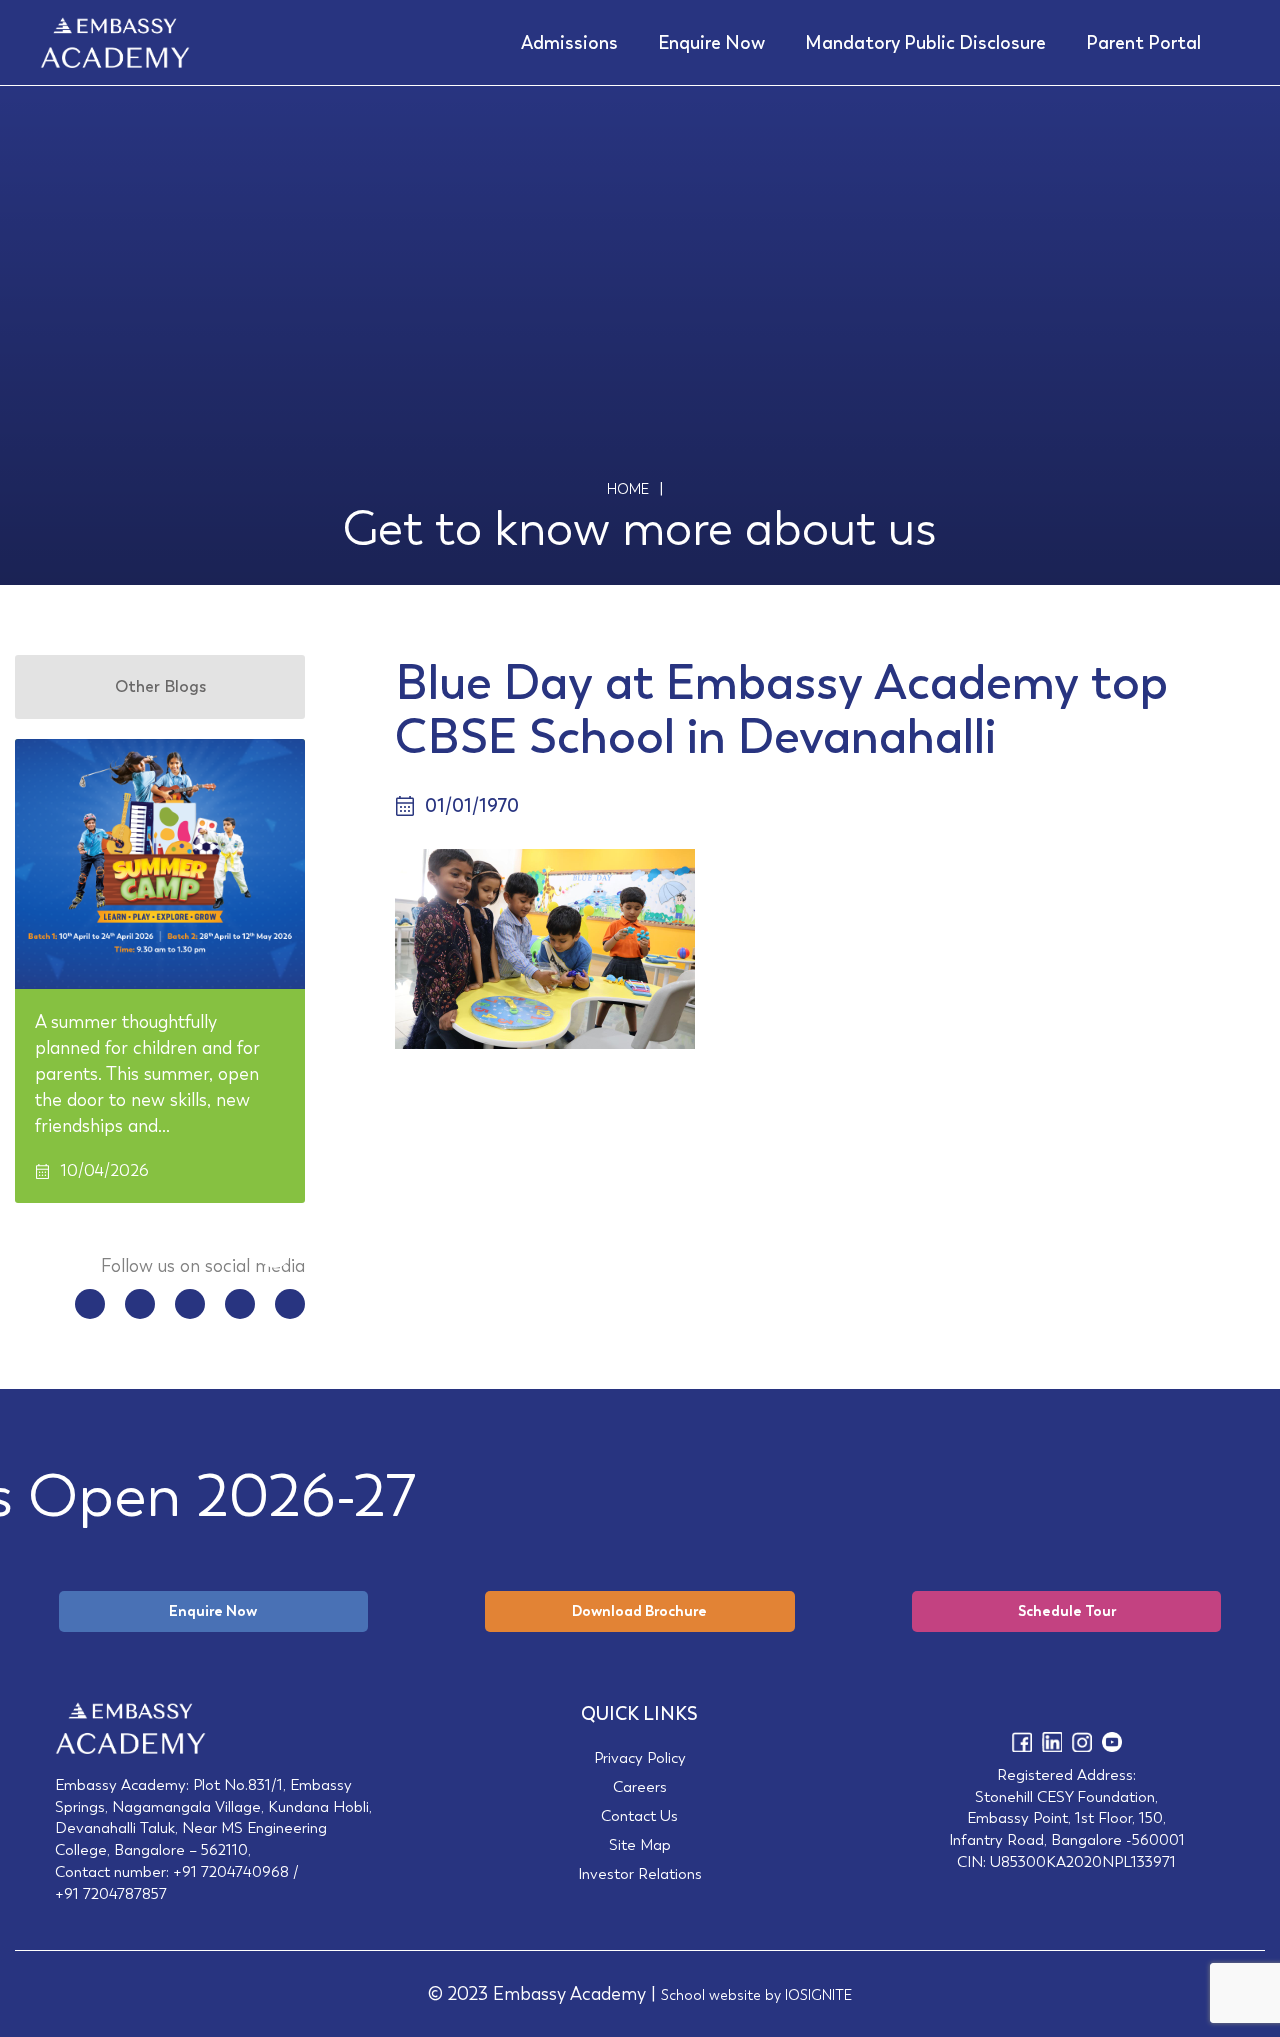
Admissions (569, 43)
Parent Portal (1143, 43)
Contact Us (639, 1815)
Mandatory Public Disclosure (925, 43)
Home (628, 489)
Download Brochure (639, 1611)
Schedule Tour (1067, 1611)
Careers (640, 1786)
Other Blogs (160, 686)
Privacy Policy (640, 1757)
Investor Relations (640, 1873)
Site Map (640, 1844)
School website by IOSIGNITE (756, 1995)
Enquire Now (711, 43)
